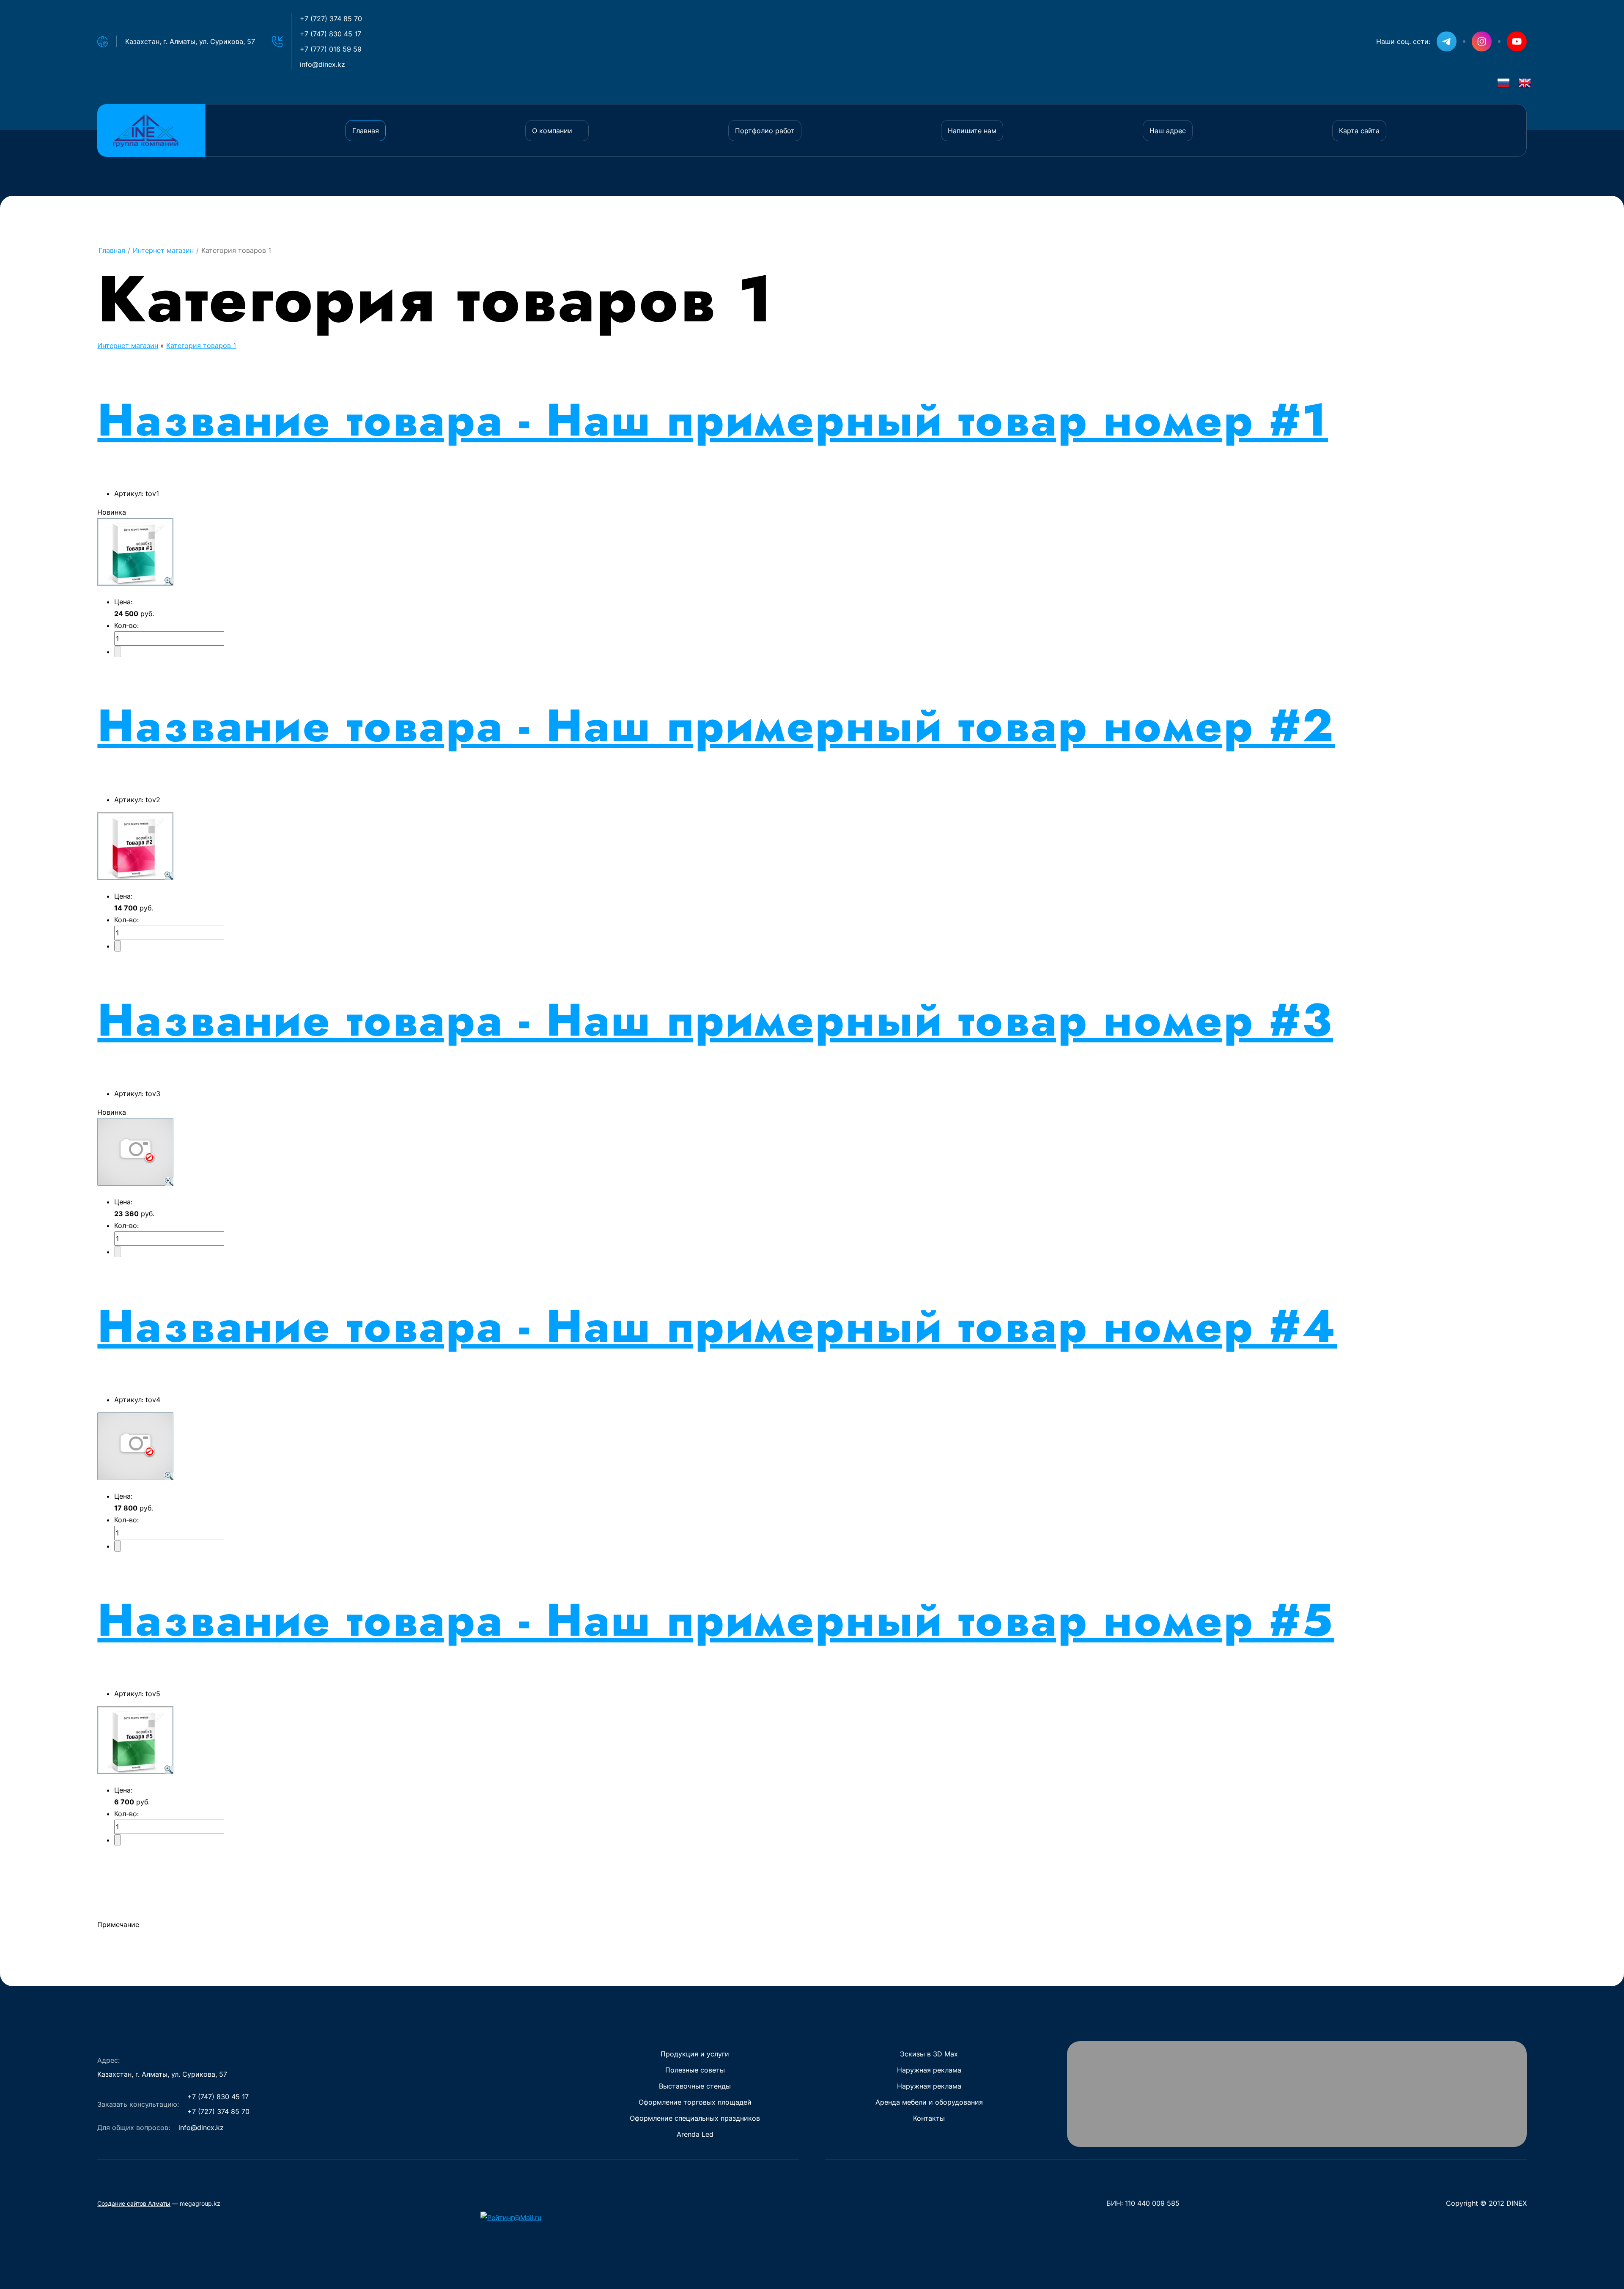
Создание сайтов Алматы (134, 2203)
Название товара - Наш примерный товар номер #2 (716, 725)
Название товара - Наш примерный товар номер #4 (717, 1326)
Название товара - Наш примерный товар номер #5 (716, 1620)
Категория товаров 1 (201, 345)
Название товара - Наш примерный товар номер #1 (713, 420)
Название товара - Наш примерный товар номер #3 (715, 1020)
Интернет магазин (128, 345)
